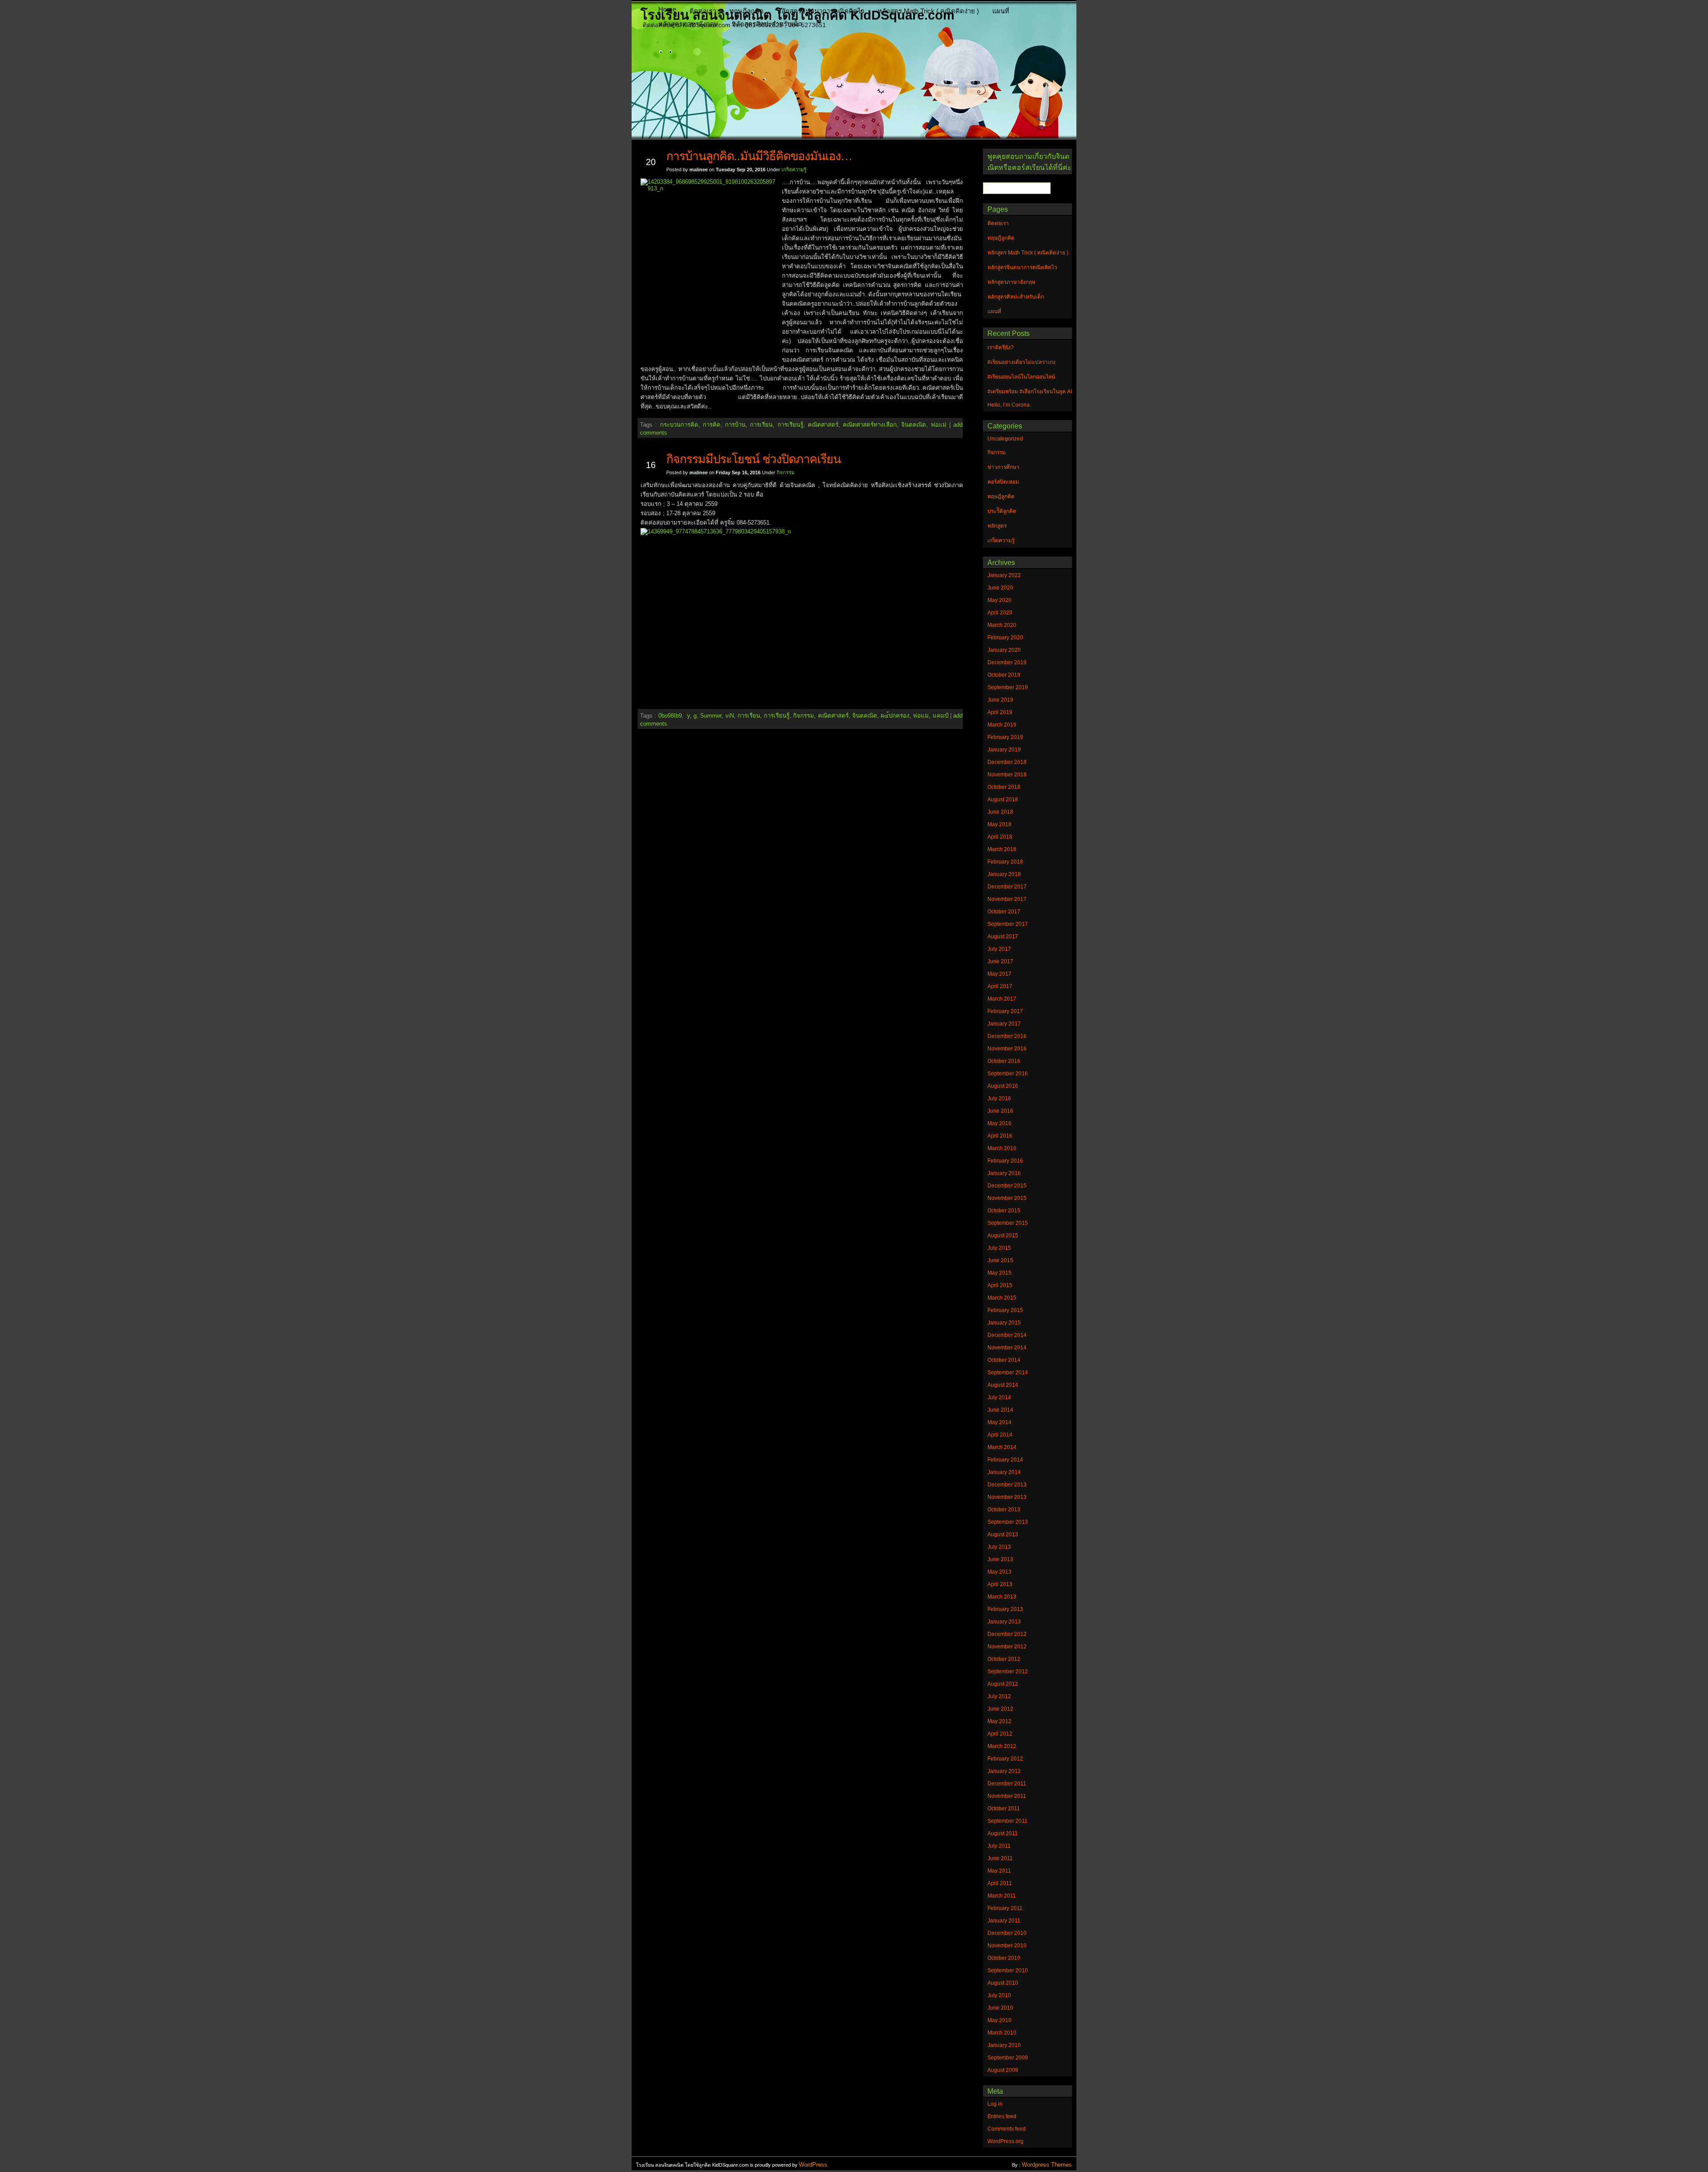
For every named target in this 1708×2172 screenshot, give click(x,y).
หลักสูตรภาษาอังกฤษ (688, 24)
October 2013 (1004, 1510)
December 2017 (1007, 887)
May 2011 (999, 1871)
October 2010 (1004, 1958)
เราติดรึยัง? (1001, 347)
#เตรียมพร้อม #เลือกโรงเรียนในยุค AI (1030, 392)
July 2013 (999, 1547)
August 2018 (1003, 799)
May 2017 (999, 974)
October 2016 (1004, 1061)
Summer (711, 716)
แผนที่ (1001, 11)
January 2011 (1004, 1921)
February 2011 (1005, 1908)
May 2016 (999, 1123)
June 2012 (1000, 1709)
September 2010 (1008, 1970)
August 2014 (1003, 1385)
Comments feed (1007, 2129)
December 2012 (1007, 1634)
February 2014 (1005, 1460)
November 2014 (1007, 1348)
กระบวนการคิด (679, 425)
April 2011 (1000, 1883)
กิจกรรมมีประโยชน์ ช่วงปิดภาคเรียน (753, 459)
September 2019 (1008, 687)
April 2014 (1000, 1435)
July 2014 (999, 1397)
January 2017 (1004, 1024)
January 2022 (1004, 575)
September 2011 (1007, 1821)
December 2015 (1007, 1186)
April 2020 (1000, 613)
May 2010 (999, 2020)
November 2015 (1007, 1198)
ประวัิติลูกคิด (1002, 511)
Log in (995, 2104)
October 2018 (1004, 787)
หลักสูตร (997, 526)
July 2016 (999, 1098)
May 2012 (999, 1721)
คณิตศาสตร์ (823, 425)
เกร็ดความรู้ (794, 170)
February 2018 (1005, 862)
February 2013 (1005, 1609)
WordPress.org (1005, 2141)
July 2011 (999, 1846)
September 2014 (1008, 1373)
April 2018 (1000, 837)
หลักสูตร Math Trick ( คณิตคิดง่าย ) (928, 11)
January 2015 (1004, 1323)
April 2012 (1000, 1734)
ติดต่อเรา (703, 11)
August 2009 (1003, 2070)
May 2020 (999, 600)
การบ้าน (735, 425)
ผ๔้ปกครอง (895, 716)
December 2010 (1007, 1933)
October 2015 (1004, 1211)
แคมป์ (941, 716)
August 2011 (1003, 1833)
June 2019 (1000, 700)
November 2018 (1007, 775)
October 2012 (1004, 1659)
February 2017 (1005, 1011)
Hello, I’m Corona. (1009, 405)
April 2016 (1000, 1136)
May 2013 (999, 1572)
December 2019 (1007, 662)
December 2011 (1007, 1784)
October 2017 (1004, 912)
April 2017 (1000, 986)
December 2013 (1007, 1485)
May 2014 (999, 1422)
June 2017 (1000, 961)
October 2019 (1004, 675)
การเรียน (761, 425)
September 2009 (1008, 2058)
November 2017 (1007, 899)
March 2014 (1002, 1447)
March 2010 (1002, 2033)
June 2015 (1000, 1260)
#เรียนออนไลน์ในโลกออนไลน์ (1021, 377)
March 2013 (1002, 1597)
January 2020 (1004, 650)
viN (730, 716)
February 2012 (1005, 1759)
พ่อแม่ (939, 425)
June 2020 (1000, 588)
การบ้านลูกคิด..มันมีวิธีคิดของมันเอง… (759, 156)
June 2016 (1000, 1111)
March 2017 (1002, 999)
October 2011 (1004, 1809)
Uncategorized (1005, 439)
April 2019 (1000, 712)
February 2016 (1005, 1161)
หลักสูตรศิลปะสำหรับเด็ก (767, 24)
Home (667, 9)
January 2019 (1004, 750)
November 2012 (1007, 1647)
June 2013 (1000, 1559)
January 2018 (1004, 874)
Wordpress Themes (1047, 2165)
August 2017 (1003, 937)
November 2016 (1007, 1049)
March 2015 (1002, 1298)
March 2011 (1002, 1896)
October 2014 (1004, 1360)
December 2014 (1007, 1335)
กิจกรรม (786, 472)
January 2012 (1004, 1771)
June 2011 (1000, 1858)
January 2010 (1004, 2045)
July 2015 (999, 1248)
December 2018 (1007, 762)
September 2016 (1008, 1074)
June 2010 (1000, 2008)
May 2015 (999, 1273)
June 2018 (1000, 812)
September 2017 (1008, 924)
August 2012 (1003, 1684)
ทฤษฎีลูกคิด (747, 11)
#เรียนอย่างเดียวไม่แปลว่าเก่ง (1021, 362)
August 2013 (1003, 1534)
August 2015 (1003, 1235)
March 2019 (1002, 725)
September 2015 (1008, 1223)
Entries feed (1002, 2116)
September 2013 (1008, 1522)
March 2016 (1002, 1148)
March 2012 (1002, 1746)
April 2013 (1000, 1584)
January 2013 (1004, 1622)
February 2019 (1005, 737)
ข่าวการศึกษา (1003, 467)
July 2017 (999, 949)
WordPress (813, 2165)
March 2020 (1002, 625)
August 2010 (1003, 1983)
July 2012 (999, 1696)
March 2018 (1002, 849)
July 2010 (999, 1995)
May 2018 (999, 824)
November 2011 (1007, 1796)
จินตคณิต (914, 425)
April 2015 (1000, 1285)
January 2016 (1004, 1173)
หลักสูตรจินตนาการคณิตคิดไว (821, 11)
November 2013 (1007, 1497)
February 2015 (1005, 1310)
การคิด (712, 425)
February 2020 (1005, 638)
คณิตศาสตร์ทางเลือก (870, 425)
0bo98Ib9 (670, 716)
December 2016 (1007, 1036)
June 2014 (1000, 1410)
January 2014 (1004, 1472)
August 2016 (1003, 1086)
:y (688, 716)
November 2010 (1007, 1946)
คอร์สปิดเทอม (1003, 482)
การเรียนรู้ (790, 425)
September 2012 (1008, 1671)
